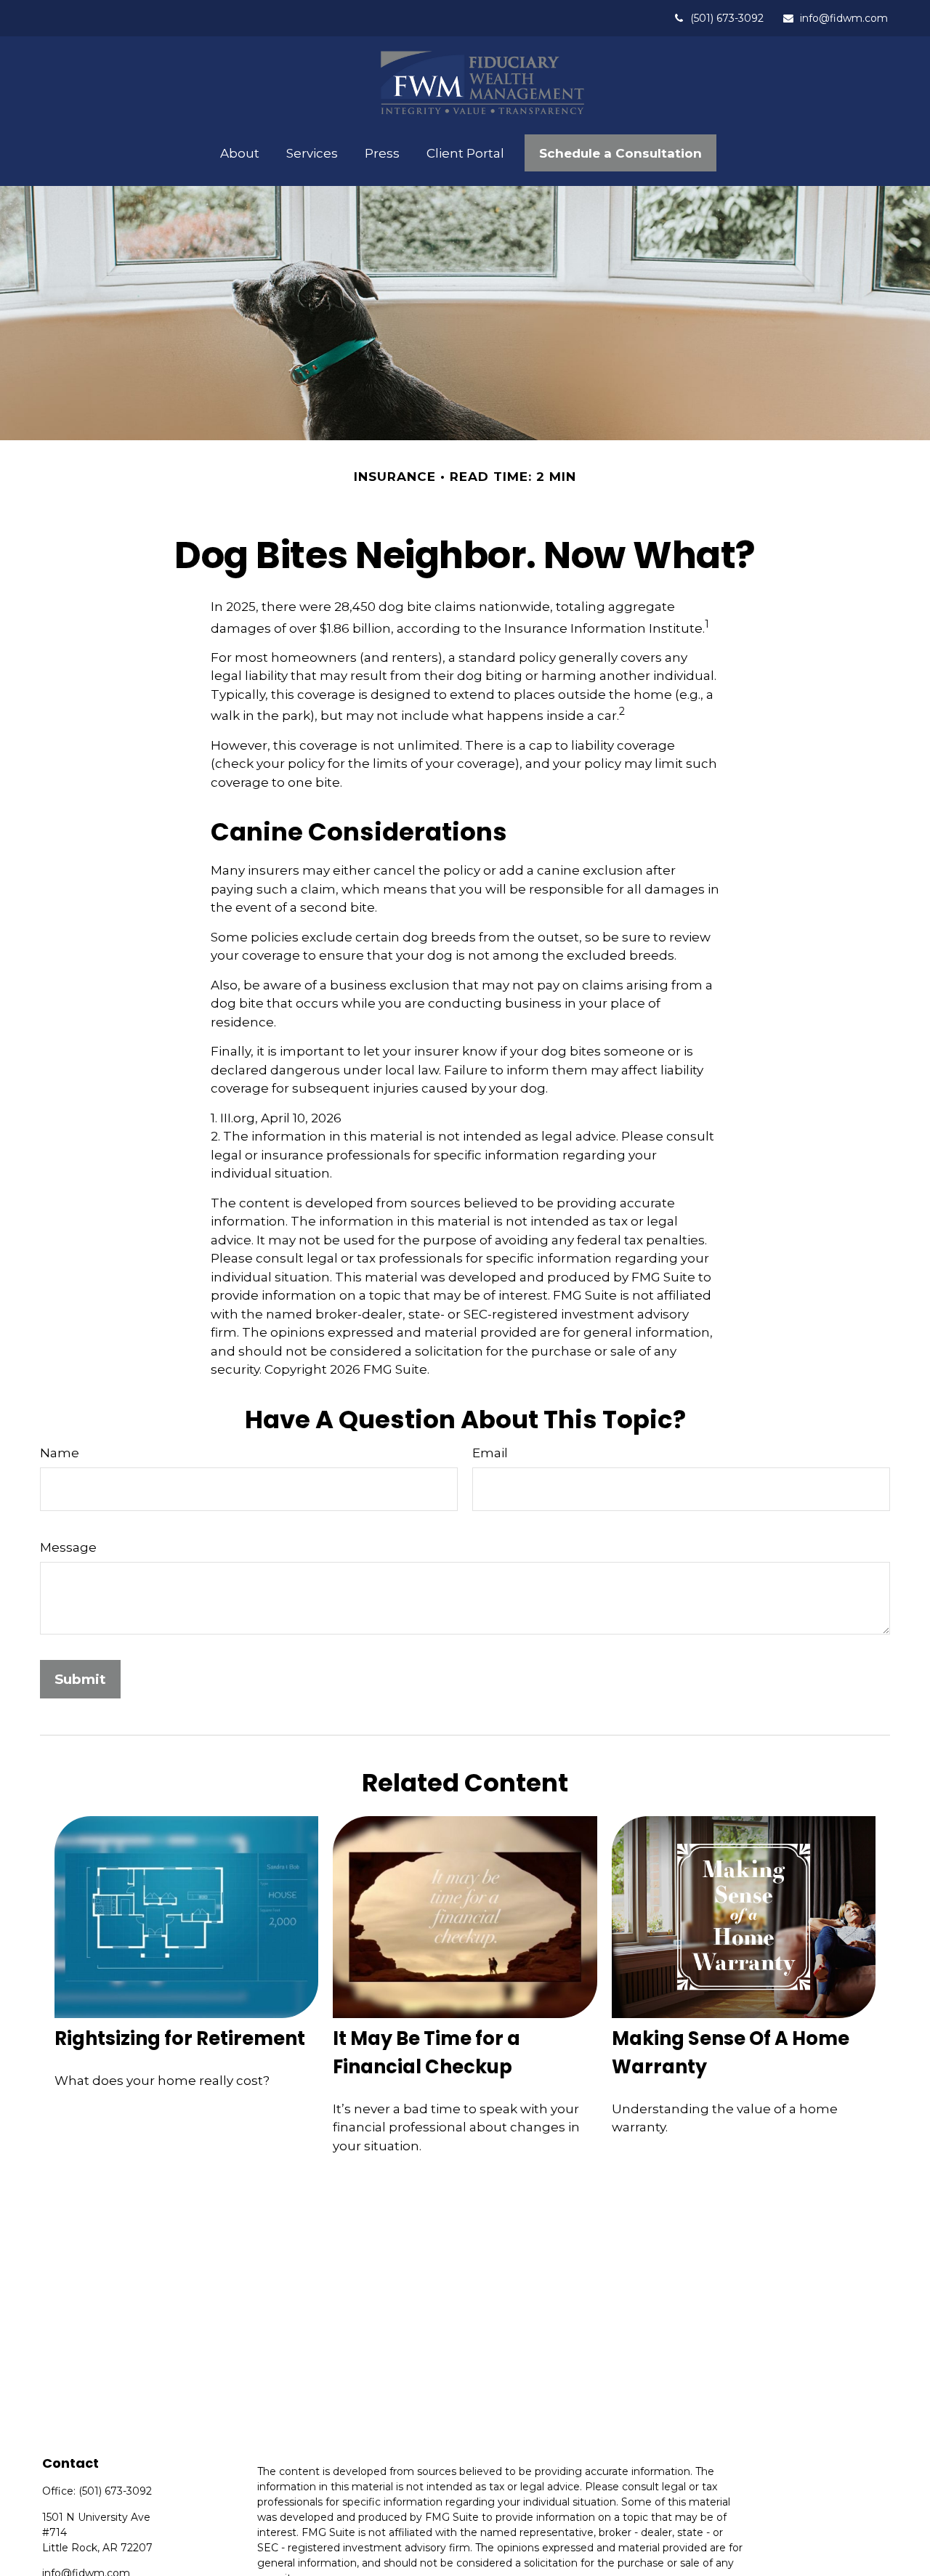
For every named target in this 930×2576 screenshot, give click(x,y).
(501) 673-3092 (727, 18)
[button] (239, 153)
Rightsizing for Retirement (180, 2038)
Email (490, 1453)
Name (60, 1453)
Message (68, 1547)
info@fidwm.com (844, 18)
